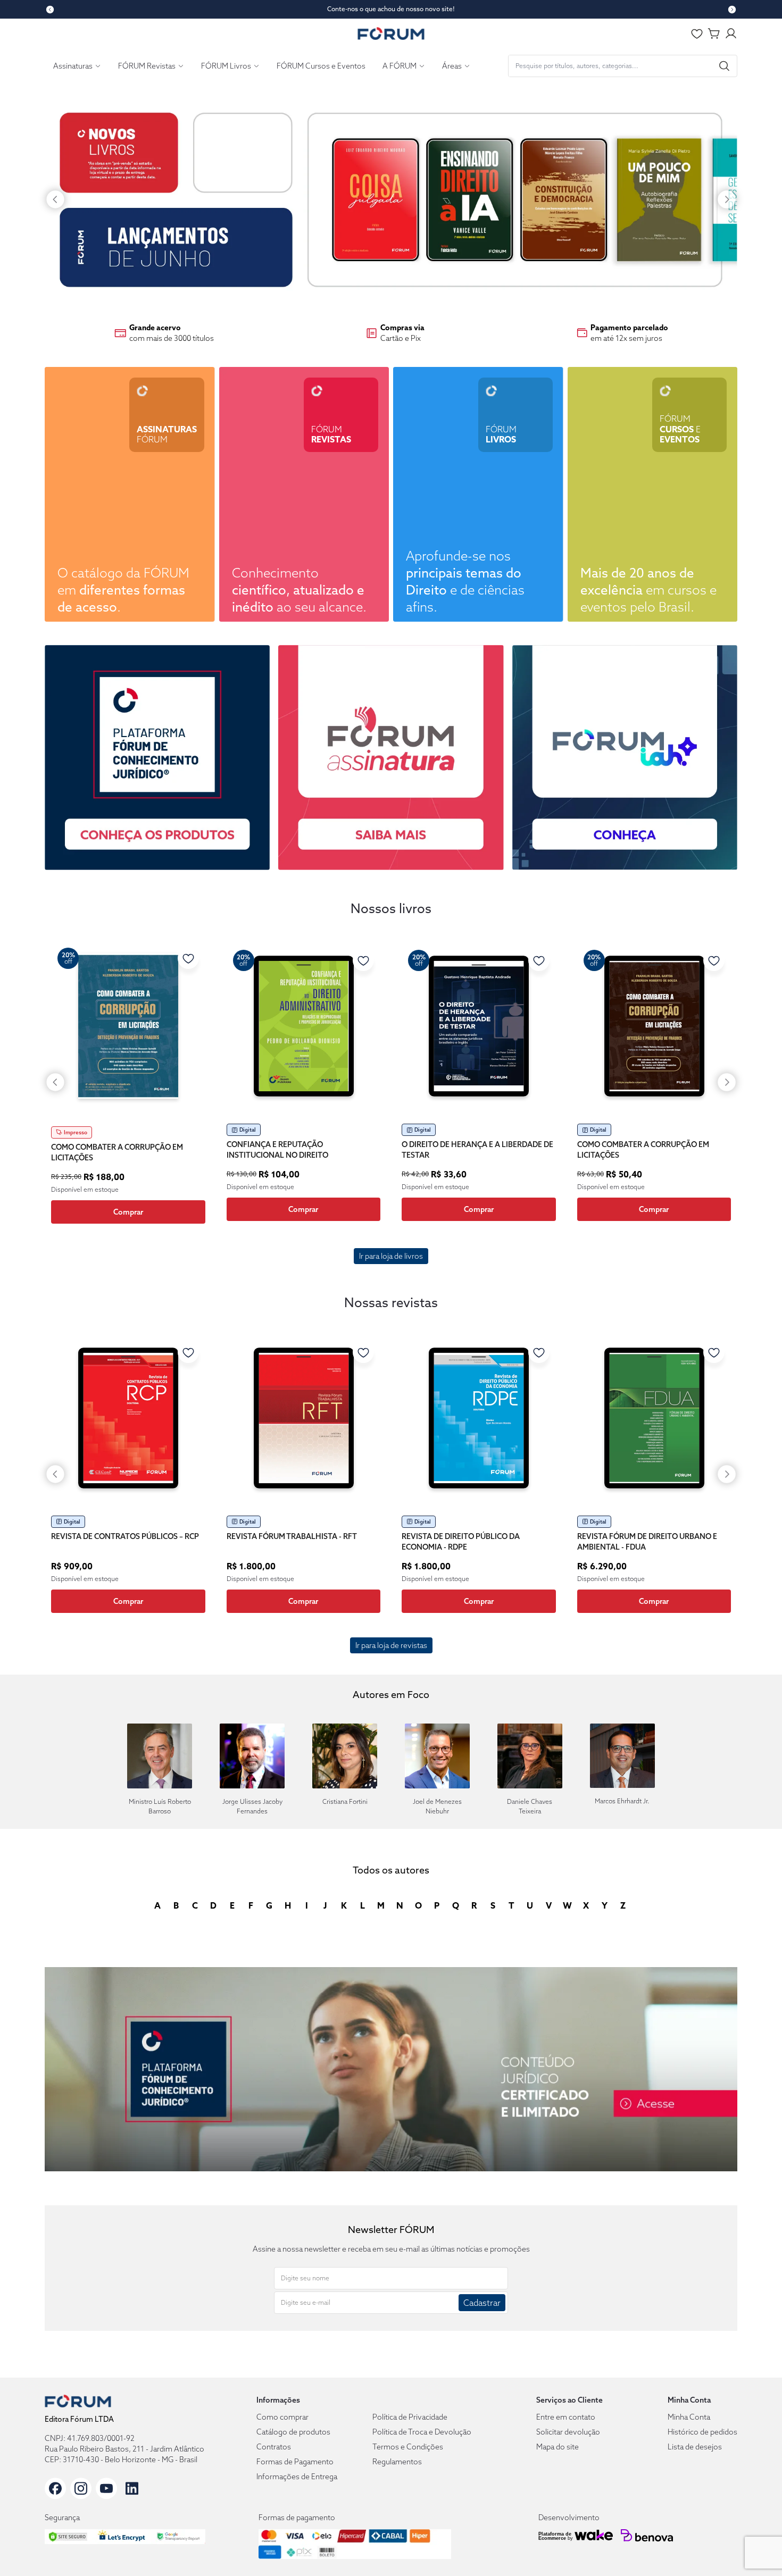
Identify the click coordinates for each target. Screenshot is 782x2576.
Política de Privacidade (410, 2417)
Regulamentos (397, 2462)
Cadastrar (482, 2303)
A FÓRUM (400, 66)
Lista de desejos (695, 2447)
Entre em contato (566, 2417)
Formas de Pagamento (295, 2462)
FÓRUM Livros (226, 66)
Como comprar (282, 2417)
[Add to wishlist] (188, 958)
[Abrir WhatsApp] (756, 2549)
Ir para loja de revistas (391, 1645)
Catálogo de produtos (293, 2432)
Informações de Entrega (297, 2477)
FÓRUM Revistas (147, 66)
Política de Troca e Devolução (422, 2432)
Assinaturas (73, 66)
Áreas (452, 66)
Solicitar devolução (568, 2432)
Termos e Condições (408, 2447)
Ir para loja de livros (391, 1256)
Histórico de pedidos (702, 2432)
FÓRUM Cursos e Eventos (321, 66)
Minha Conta (689, 2417)
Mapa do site (558, 2447)
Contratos (274, 2447)
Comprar (128, 1212)
